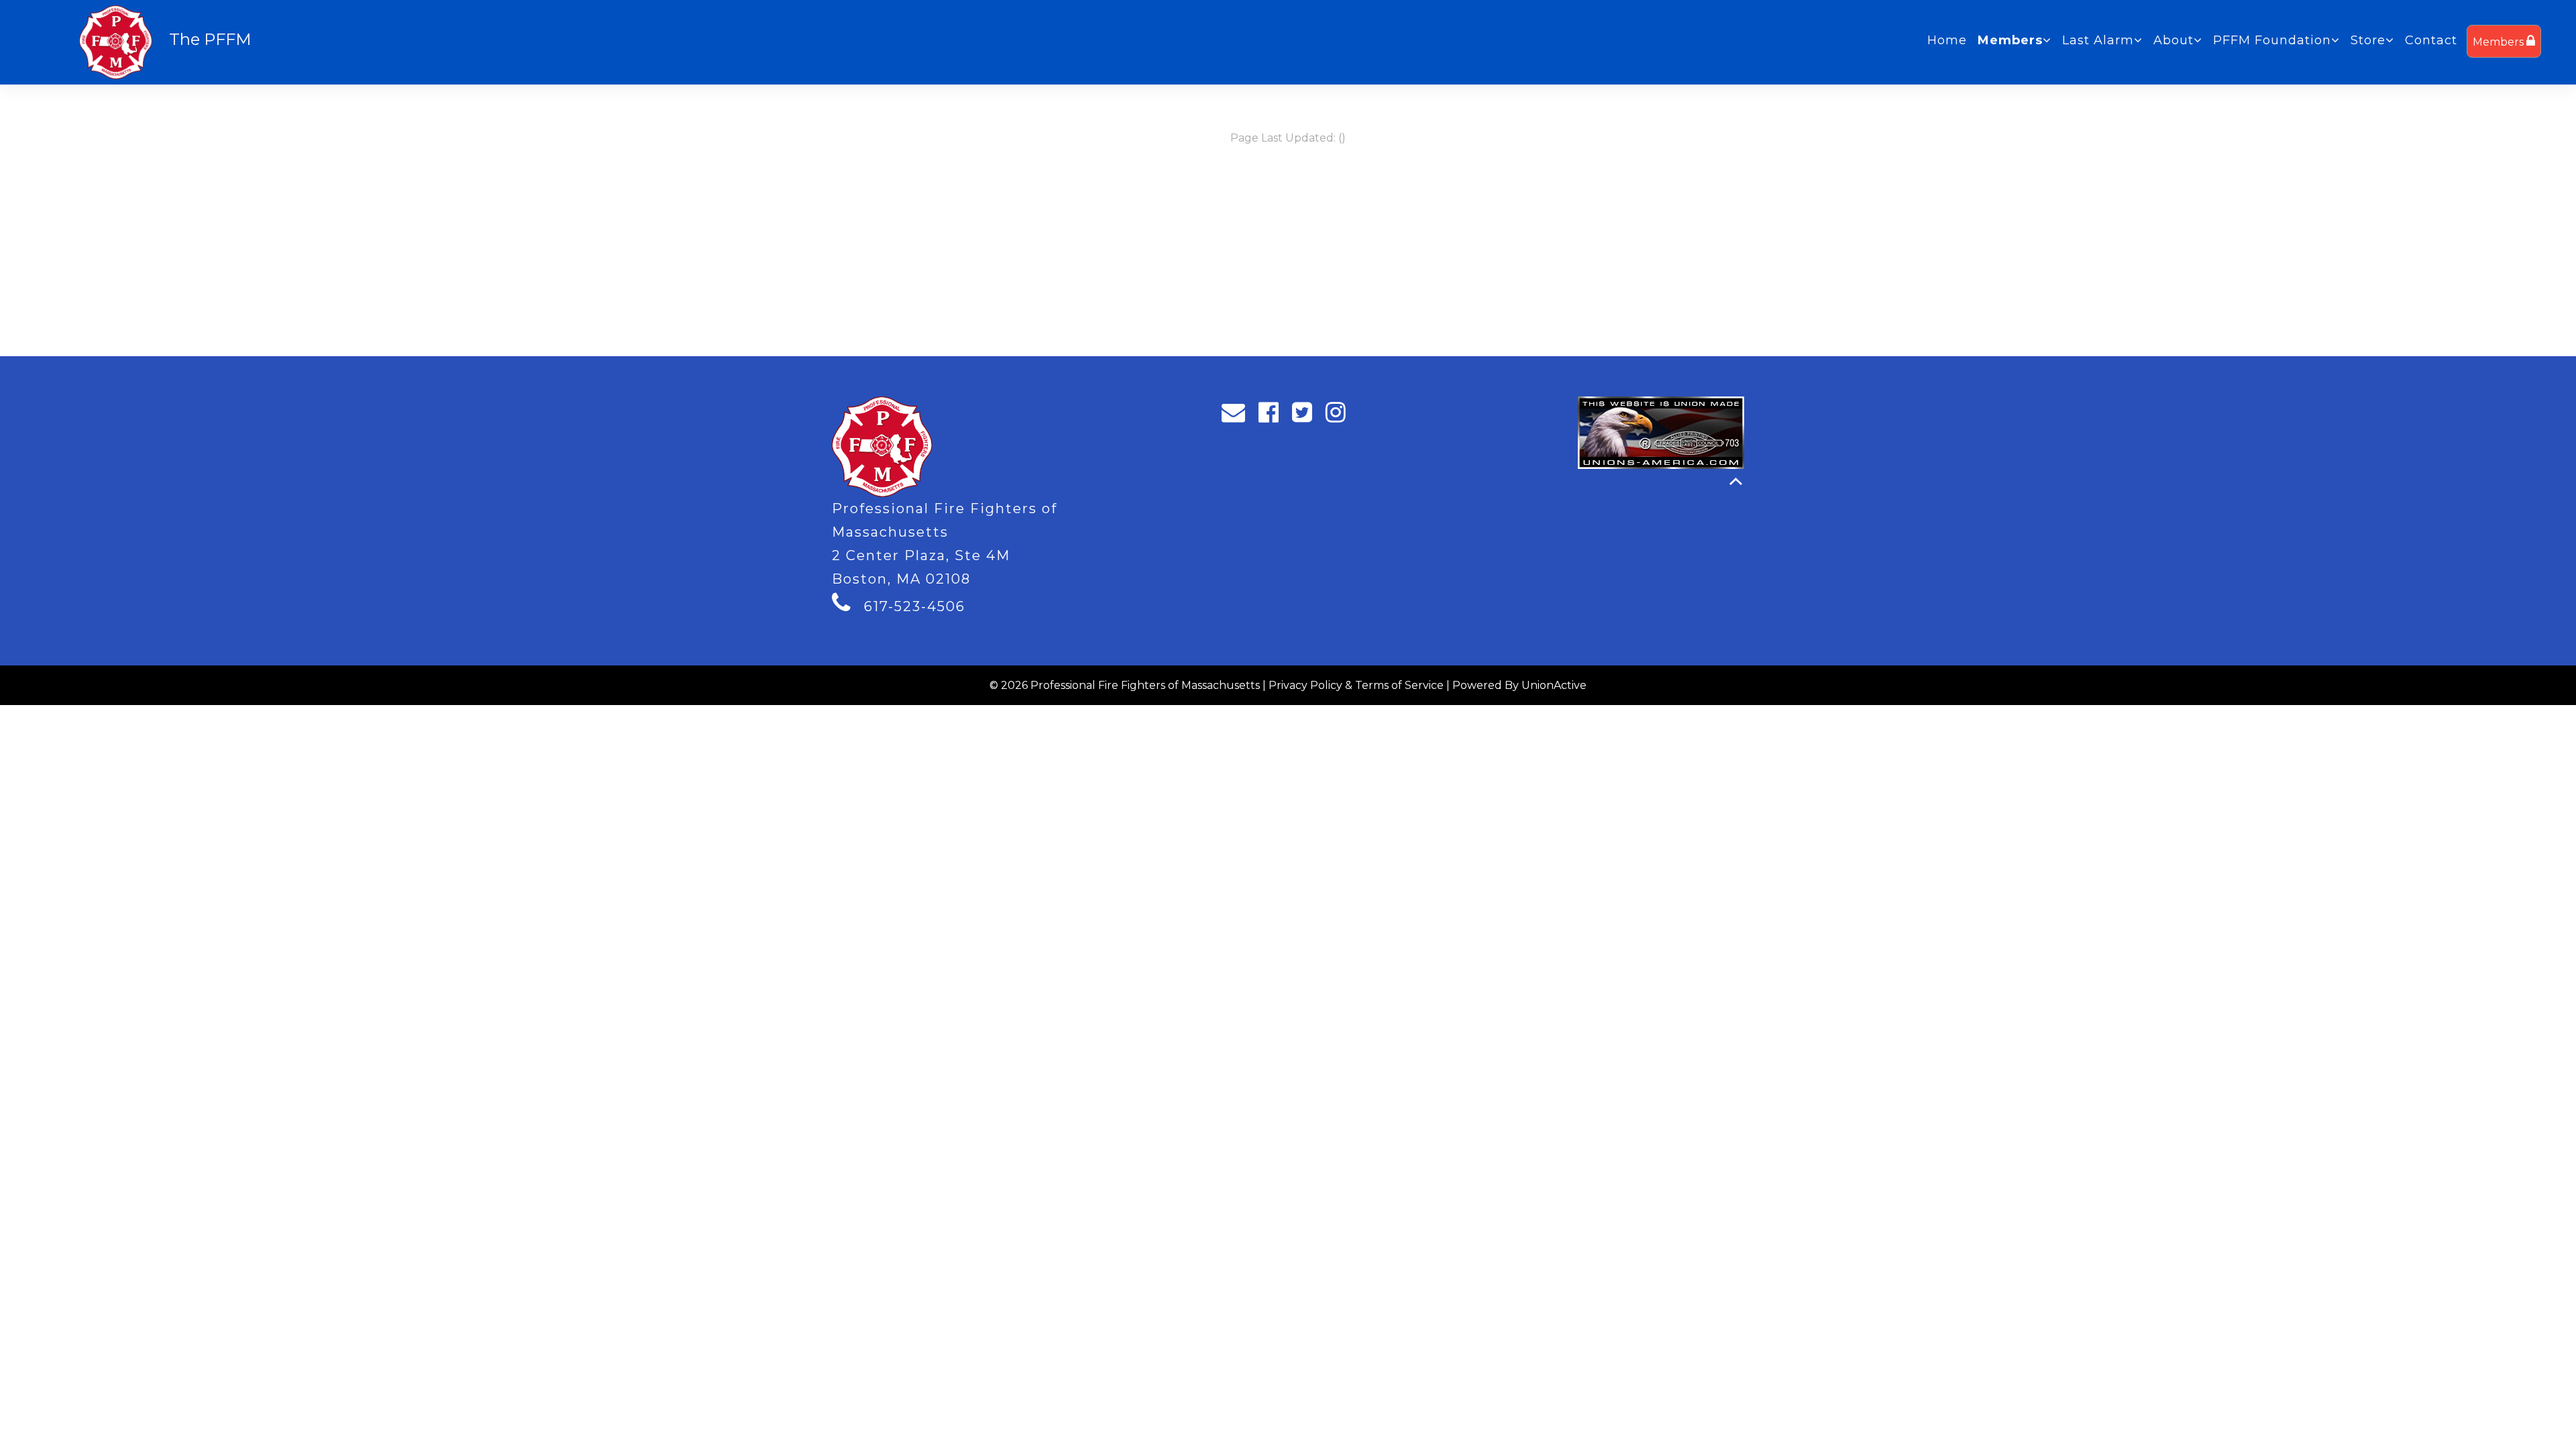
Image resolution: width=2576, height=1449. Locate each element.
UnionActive (1554, 685)
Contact (2431, 40)
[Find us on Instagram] (1340, 416)
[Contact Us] (1238, 416)
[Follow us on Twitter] (1306, 416)
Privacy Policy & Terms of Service (1356, 685)
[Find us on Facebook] (1273, 416)
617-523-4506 (915, 606)
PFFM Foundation (2272, 40)
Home (1947, 40)
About (2173, 40)
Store (2368, 40)
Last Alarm (2098, 40)
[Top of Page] (1736, 481)
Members (2500, 42)
